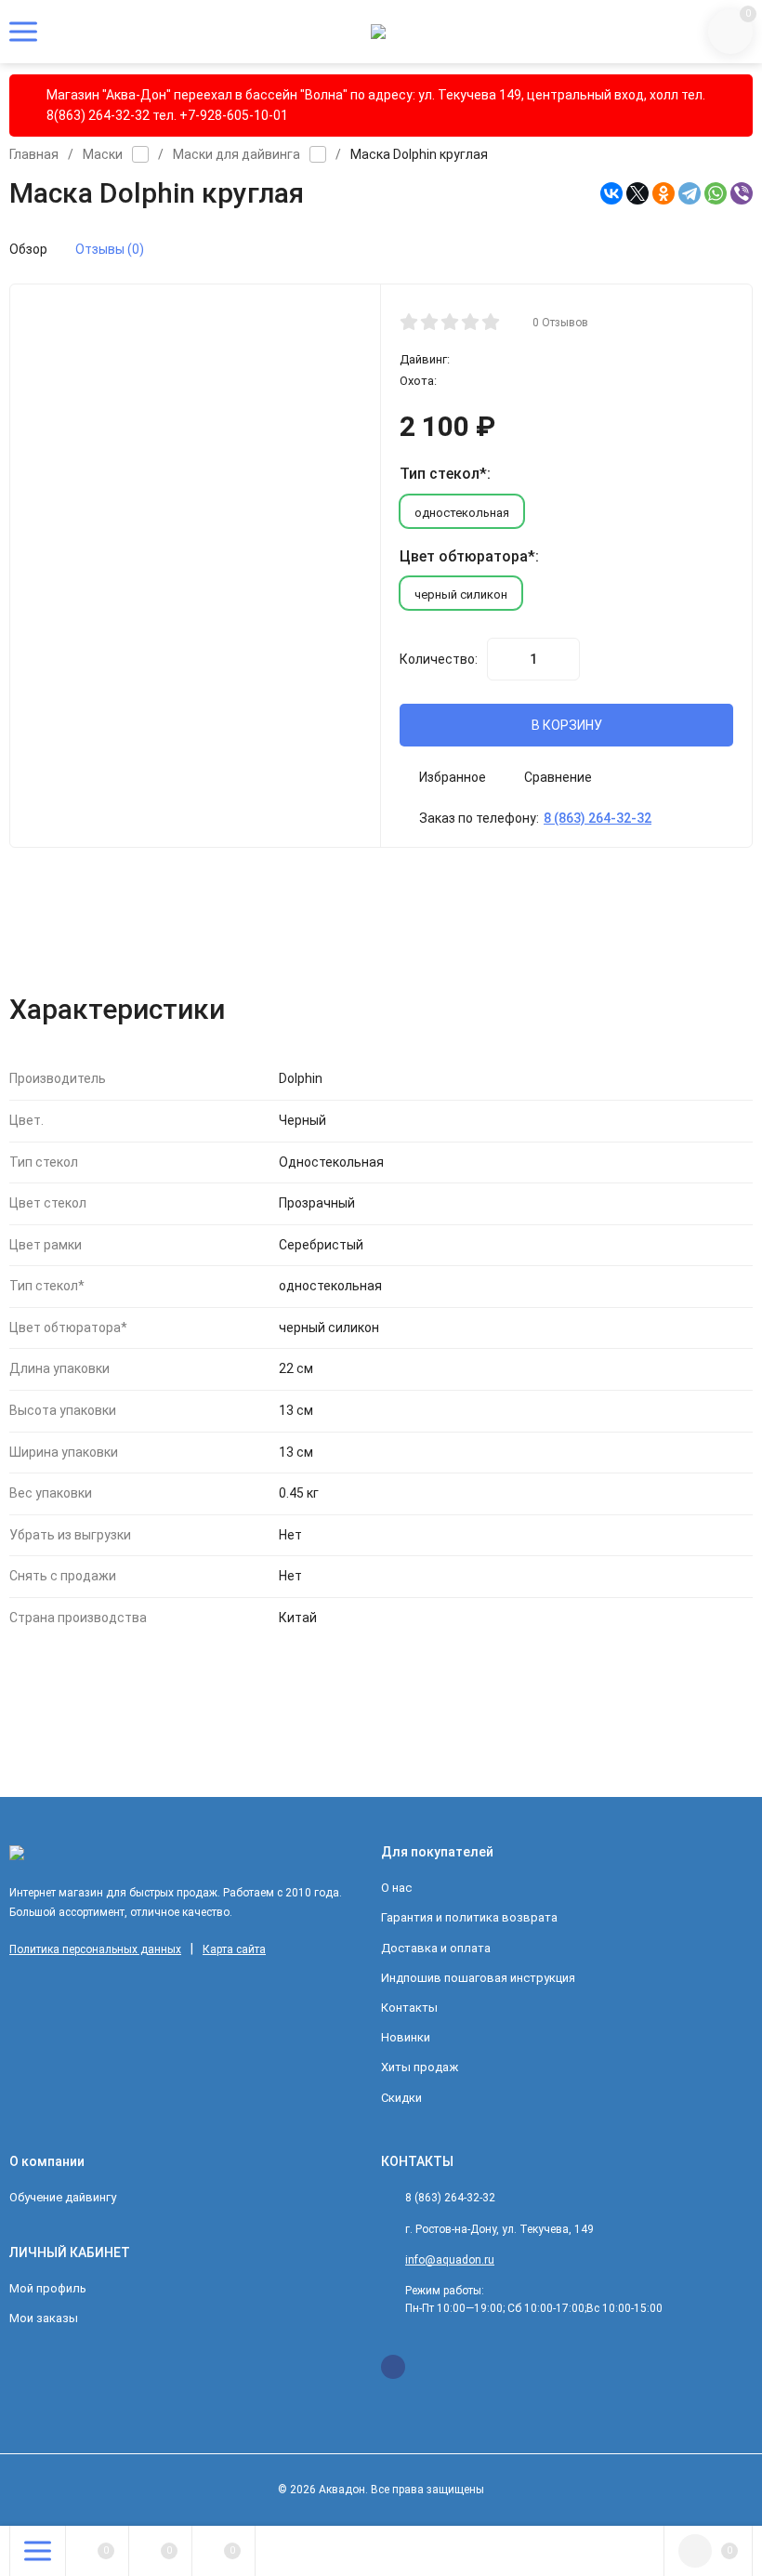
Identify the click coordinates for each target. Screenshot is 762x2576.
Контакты (409, 2008)
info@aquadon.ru (450, 2260)
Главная (34, 154)
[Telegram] (690, 193)
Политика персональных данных (95, 1949)
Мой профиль (48, 2288)
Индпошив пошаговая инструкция (478, 1978)
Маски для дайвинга (236, 154)
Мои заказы (44, 2318)
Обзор (28, 249)
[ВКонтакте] (611, 193)
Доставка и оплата (436, 1948)
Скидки (401, 2098)
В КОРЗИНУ (567, 725)
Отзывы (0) (110, 249)
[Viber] (742, 193)
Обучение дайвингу (63, 2197)
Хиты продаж (420, 2067)
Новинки (406, 2037)
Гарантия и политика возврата (469, 1917)
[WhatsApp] (716, 193)
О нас (396, 1888)
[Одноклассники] (663, 193)
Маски (103, 154)
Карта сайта (234, 1949)
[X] (637, 193)
